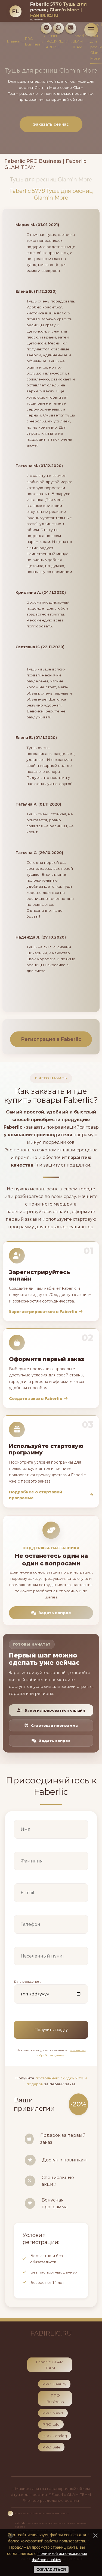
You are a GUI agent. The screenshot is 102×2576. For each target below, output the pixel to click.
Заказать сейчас (51, 124)
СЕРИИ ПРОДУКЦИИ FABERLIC (56, 41)
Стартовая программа (54, 1725)
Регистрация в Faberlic (51, 1039)
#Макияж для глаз (30, 2489)
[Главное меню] (91, 30)
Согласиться (51, 2570)
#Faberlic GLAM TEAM (70, 2494)
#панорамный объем (69, 2489)
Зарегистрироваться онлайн (55, 1710)
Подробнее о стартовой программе (35, 1495)
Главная (14, 41)
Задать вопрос (55, 1613)
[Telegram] (46, 28)
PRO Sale (51, 2447)
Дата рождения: (27, 1981)
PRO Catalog (55, 2436)
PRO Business (33, 41)
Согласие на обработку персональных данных (42, 2513)
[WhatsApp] (58, 28)
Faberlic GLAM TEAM (80, 41)
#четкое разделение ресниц (51, 2500)
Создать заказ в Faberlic (35, 1399)
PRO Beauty (54, 2384)
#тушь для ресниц (29, 2494)
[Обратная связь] (71, 28)
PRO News (53, 2413)
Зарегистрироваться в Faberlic (43, 1312)
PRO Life (51, 2424)
